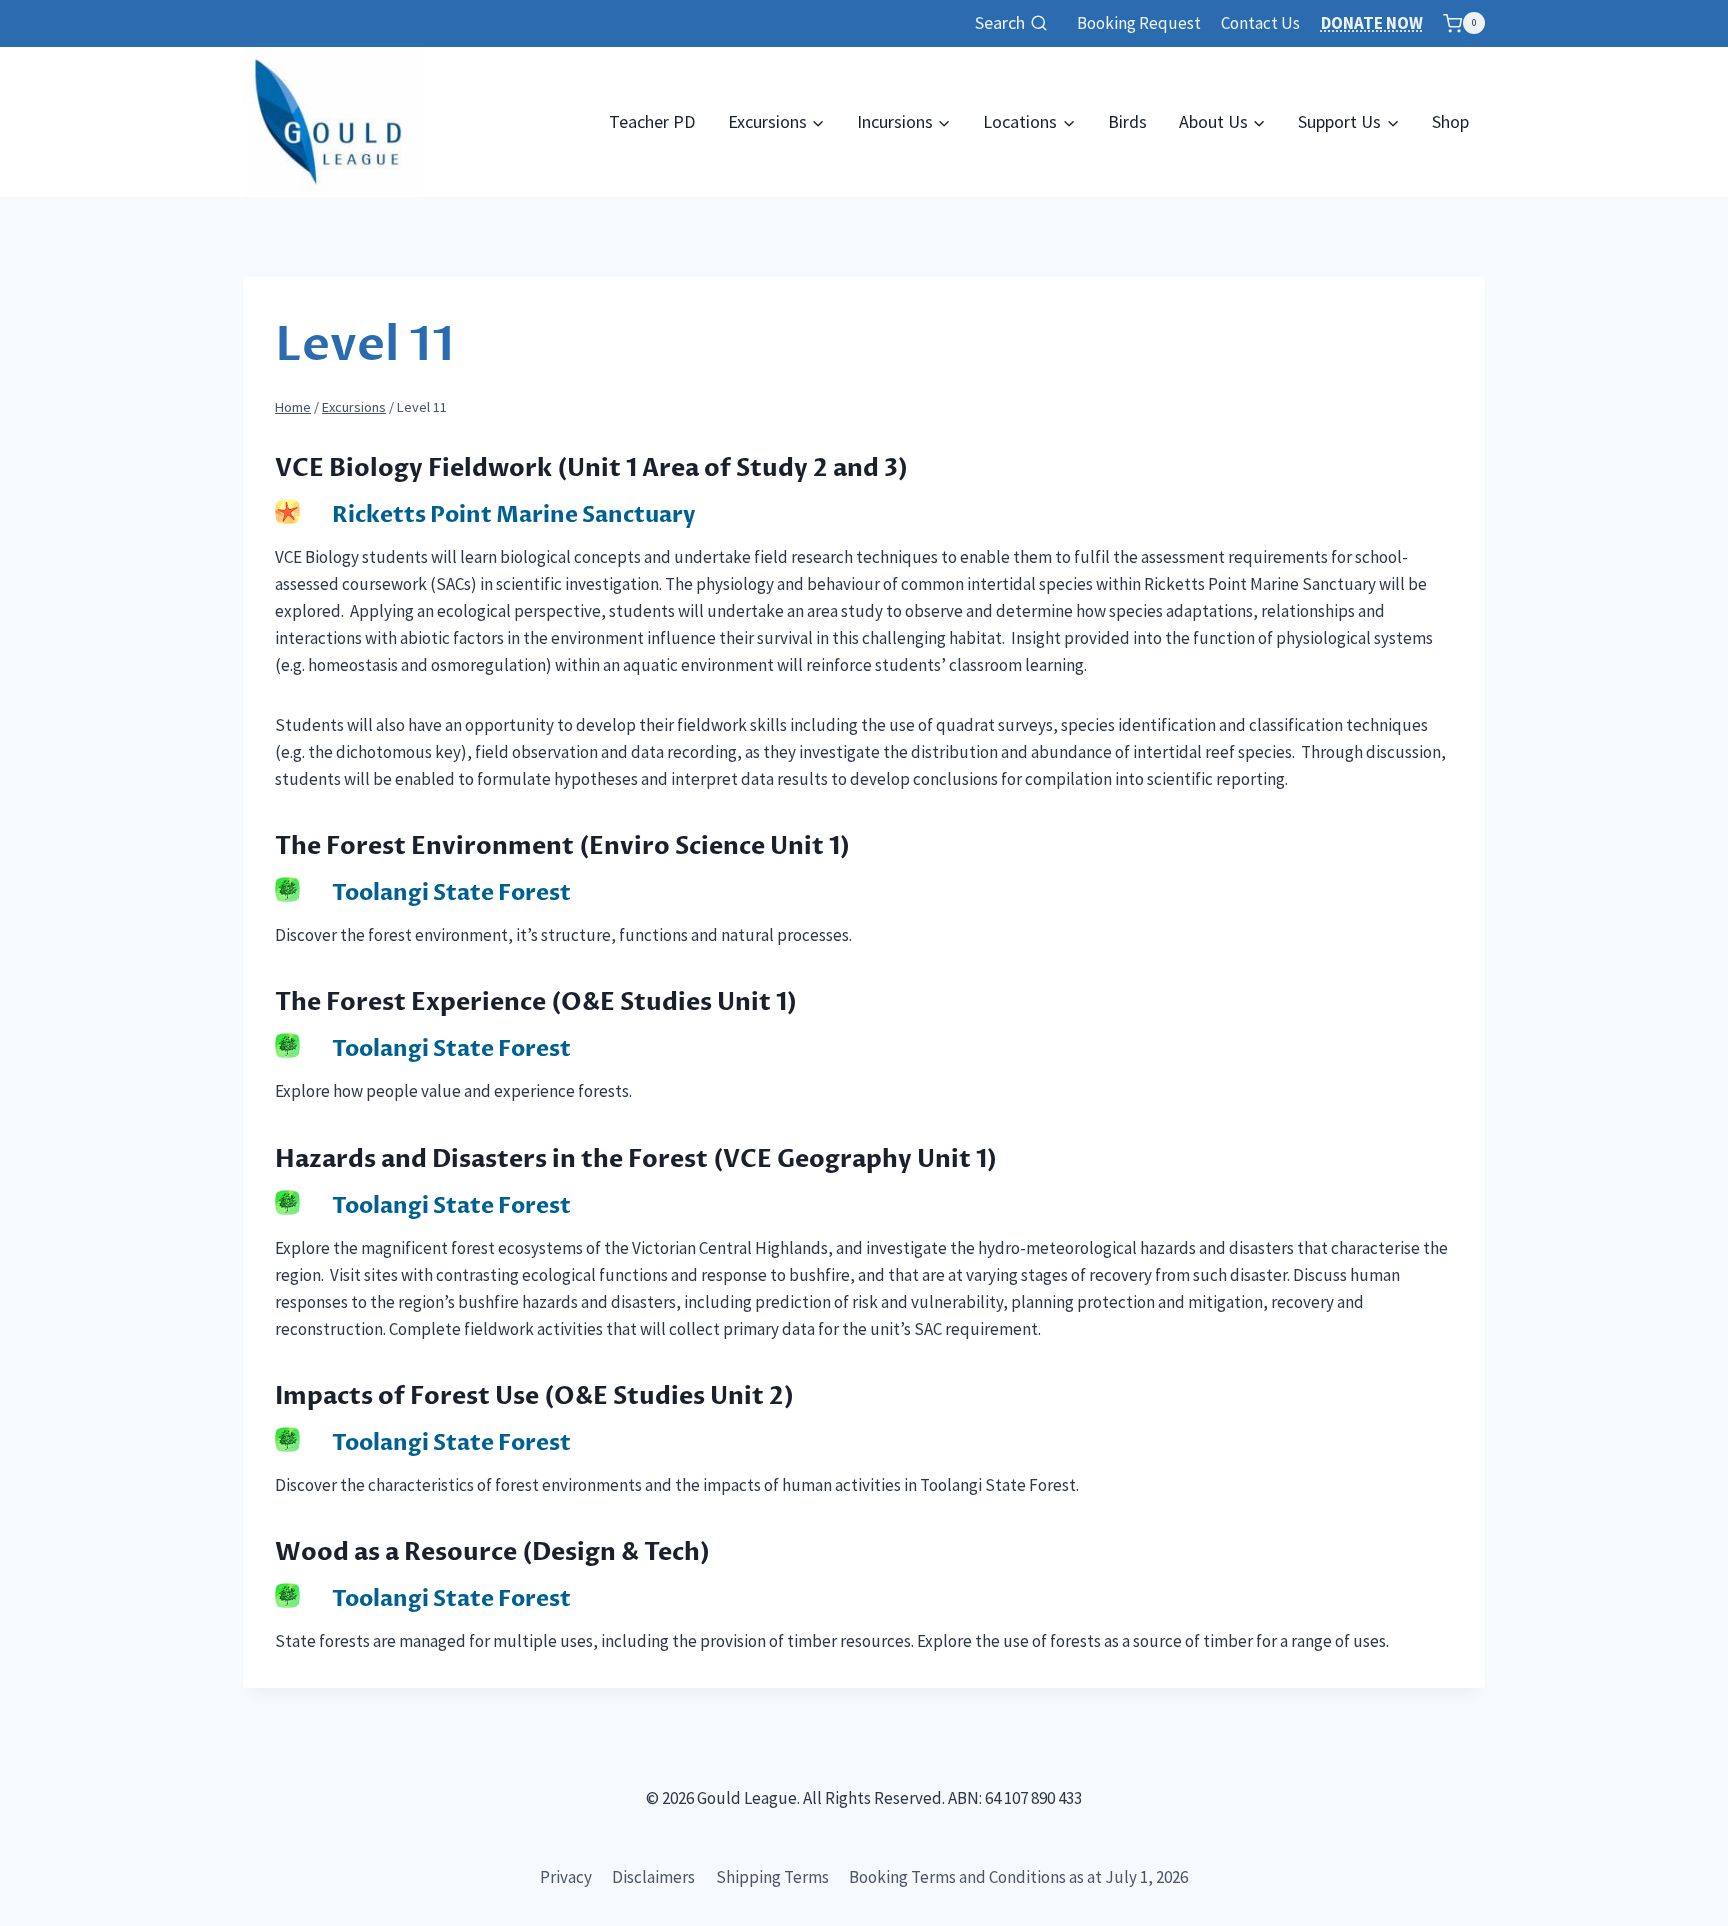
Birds (1127, 121)
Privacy (566, 1877)
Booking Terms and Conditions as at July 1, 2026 (1018, 1877)
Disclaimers (653, 1877)
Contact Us (1260, 23)
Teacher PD (652, 121)
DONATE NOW (1372, 23)
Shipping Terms (772, 1877)
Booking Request (1139, 23)
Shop (1450, 121)
